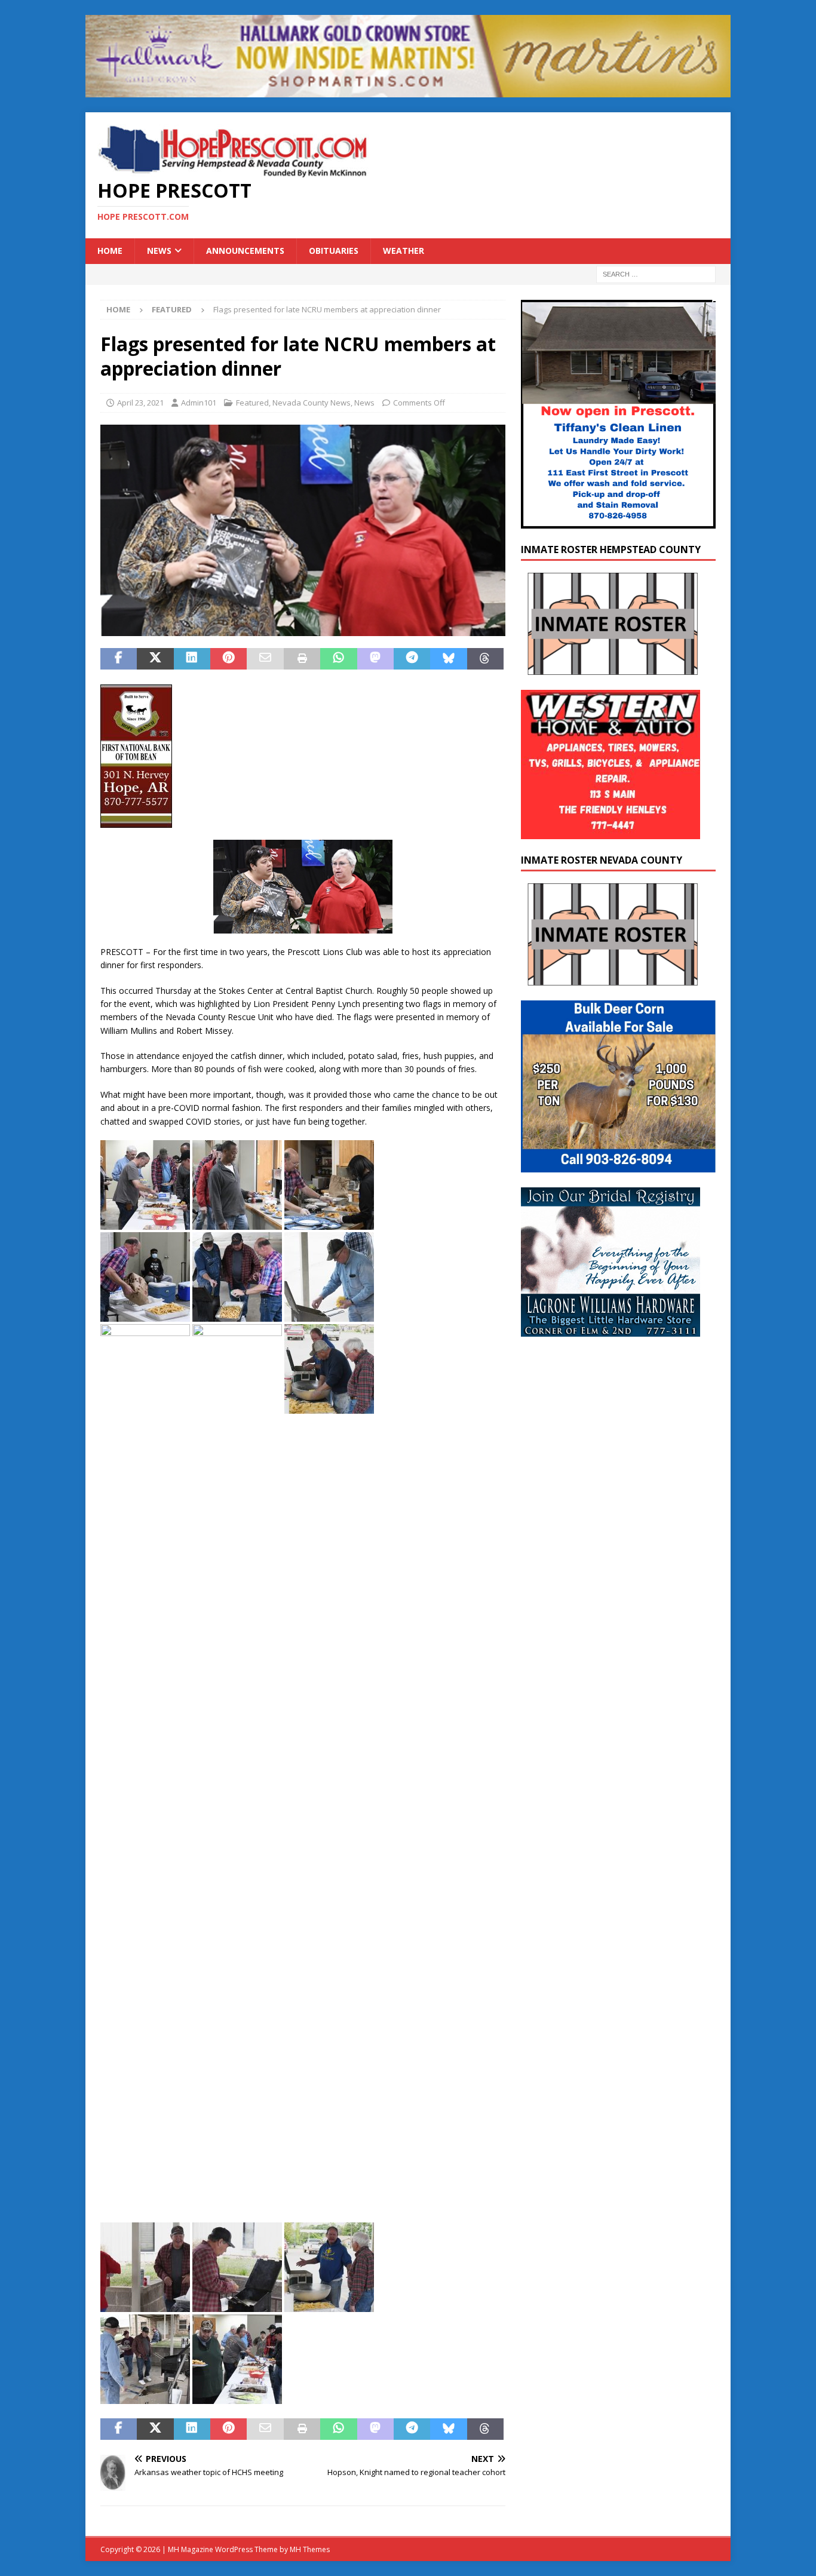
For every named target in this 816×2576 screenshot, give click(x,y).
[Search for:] (656, 273)
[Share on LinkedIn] (192, 659)
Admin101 (199, 403)
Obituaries (334, 251)
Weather (404, 251)
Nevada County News (312, 403)
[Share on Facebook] (119, 659)
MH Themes (310, 2549)
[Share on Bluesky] (448, 659)
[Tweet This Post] (155, 659)
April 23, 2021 (140, 403)
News (159, 251)
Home (110, 251)
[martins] (408, 90)
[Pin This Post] (228, 659)
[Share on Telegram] (412, 659)
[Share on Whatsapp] (338, 659)
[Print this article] (302, 659)
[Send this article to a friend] (265, 659)
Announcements (245, 251)
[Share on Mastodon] (375, 659)
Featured (252, 403)
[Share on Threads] (485, 659)
